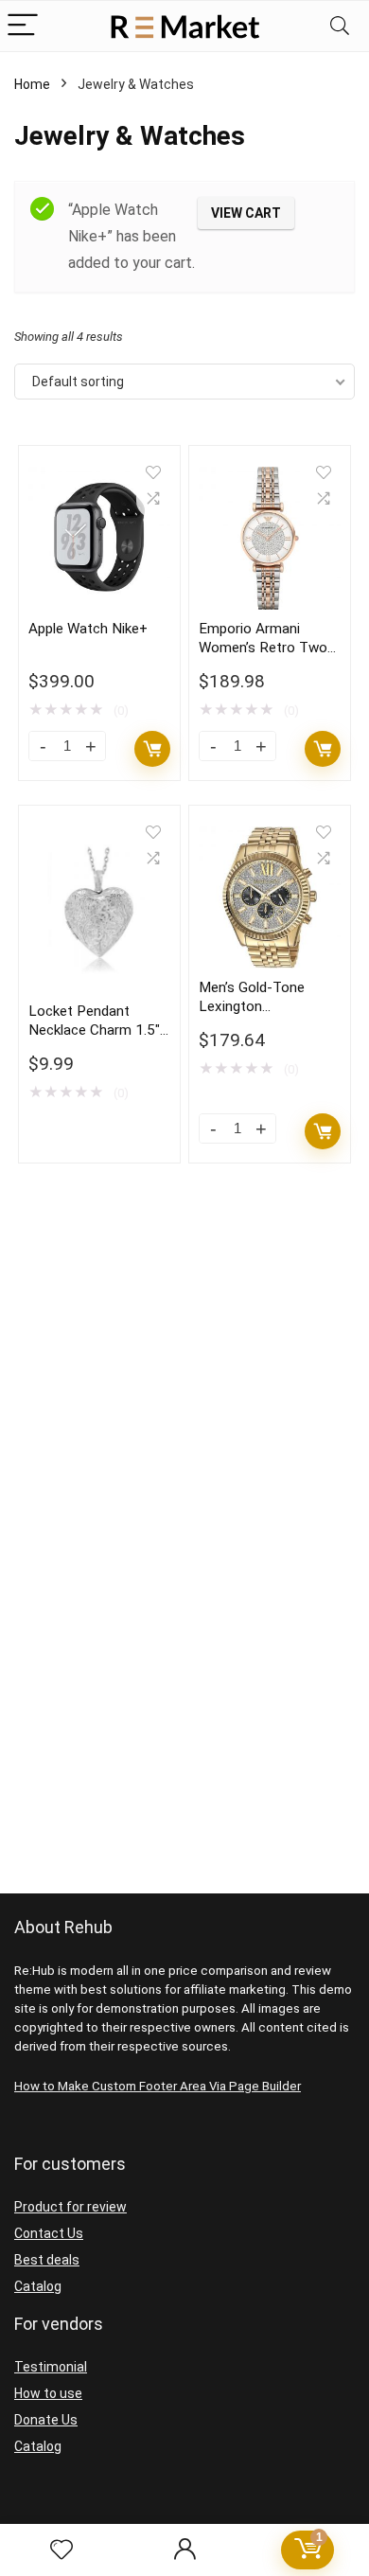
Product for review (70, 2207)
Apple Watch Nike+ (88, 629)
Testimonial (51, 2367)
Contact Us (49, 2233)
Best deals (47, 2260)
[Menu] (23, 26)
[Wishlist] (61, 2550)
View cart (246, 213)
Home (32, 84)
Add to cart (152, 749)
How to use (48, 2393)
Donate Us (46, 2420)
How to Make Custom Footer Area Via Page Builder (158, 2086)
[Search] (340, 26)
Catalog (38, 2286)
